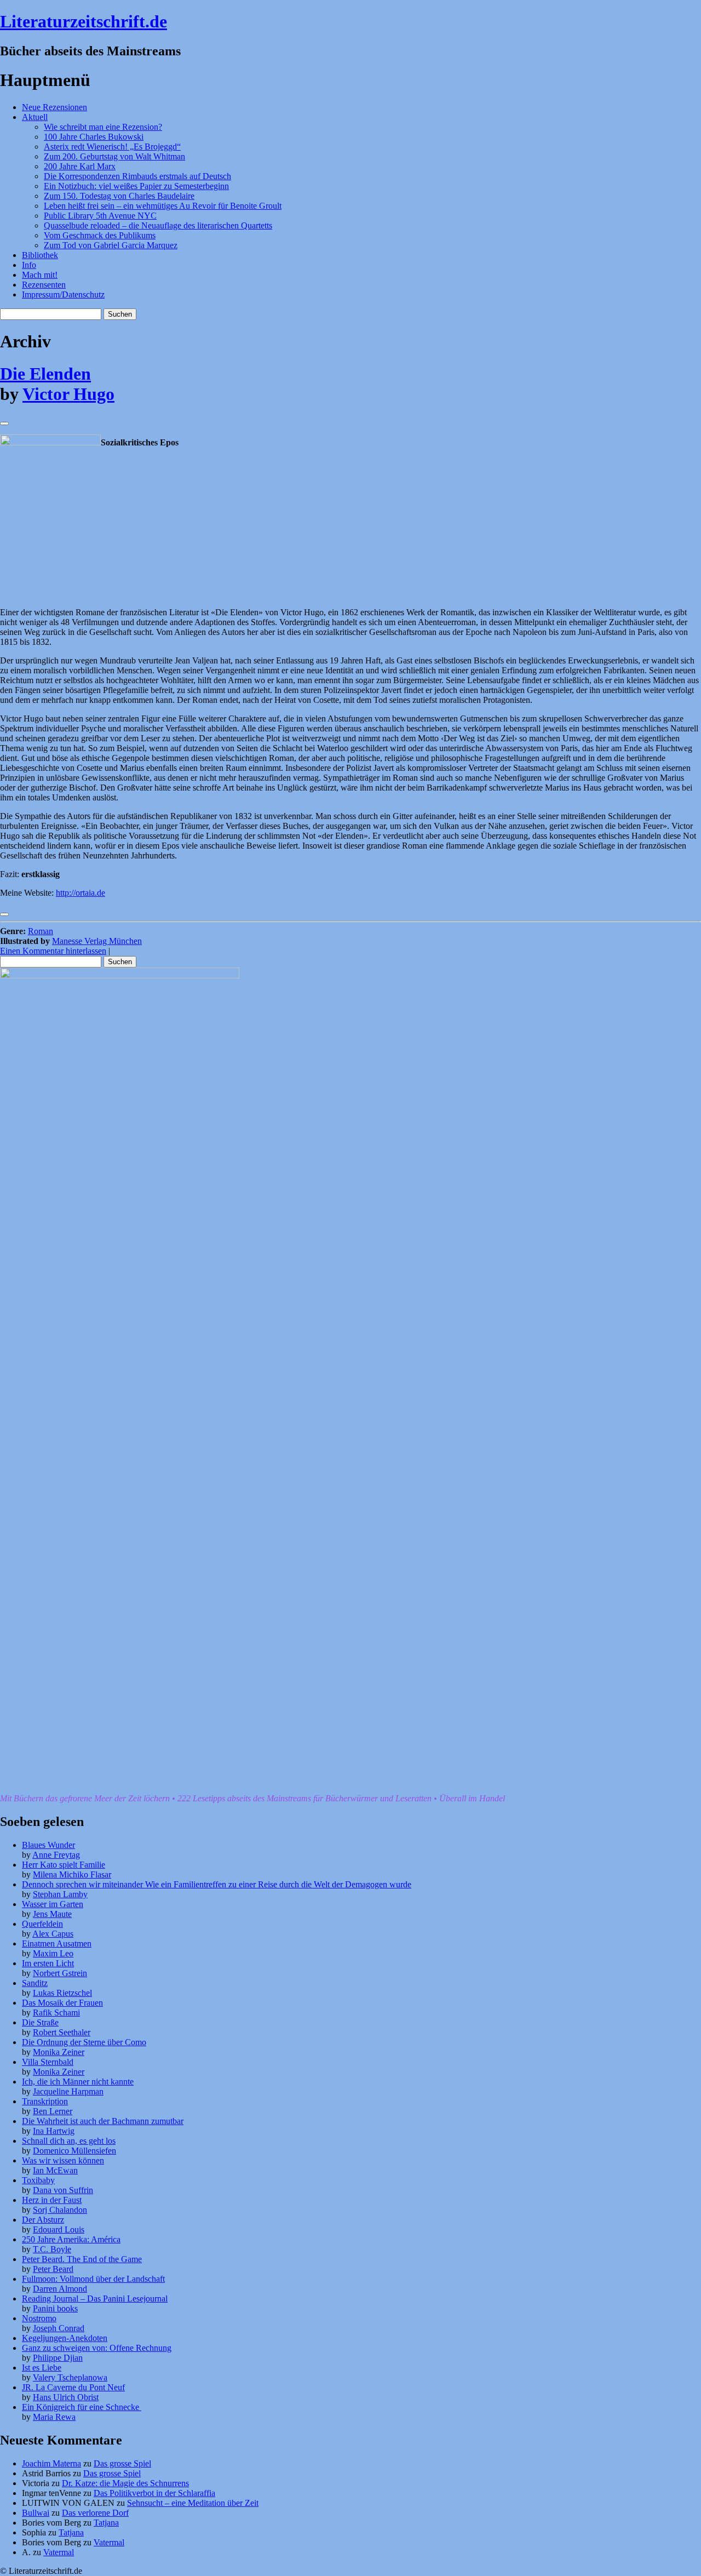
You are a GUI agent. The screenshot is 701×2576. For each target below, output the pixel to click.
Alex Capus (53, 1934)
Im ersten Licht (48, 1963)
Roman (41, 931)
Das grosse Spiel (122, 2463)
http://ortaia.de (81, 893)
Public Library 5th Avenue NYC (100, 216)
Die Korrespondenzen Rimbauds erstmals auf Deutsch (137, 176)
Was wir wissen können (63, 2160)
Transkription (45, 2101)
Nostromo (39, 2318)
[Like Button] (4, 423)
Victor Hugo (68, 394)
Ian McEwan (55, 2170)
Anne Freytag (56, 1855)
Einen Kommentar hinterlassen (53, 951)
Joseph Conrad (59, 2328)
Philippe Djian (58, 2358)
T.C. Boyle (52, 2249)
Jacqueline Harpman (68, 2091)
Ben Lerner (53, 2111)
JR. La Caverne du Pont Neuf (73, 2387)
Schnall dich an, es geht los (69, 2141)
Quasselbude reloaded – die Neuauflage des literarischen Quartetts (158, 225)
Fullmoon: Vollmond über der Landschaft (93, 2279)
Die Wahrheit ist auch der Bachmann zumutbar (103, 2121)
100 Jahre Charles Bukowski (94, 137)
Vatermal (109, 2542)
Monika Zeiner (59, 2052)
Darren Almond (60, 2289)
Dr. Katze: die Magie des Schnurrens (125, 2483)
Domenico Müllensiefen (74, 2151)
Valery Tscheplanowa (70, 2377)
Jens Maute (52, 1914)
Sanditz (35, 1983)
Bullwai (36, 2513)
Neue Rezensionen (54, 107)
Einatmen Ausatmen (57, 1944)
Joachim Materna (51, 2463)
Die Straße (40, 2022)
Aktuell (35, 117)
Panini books (55, 2308)
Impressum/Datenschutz (63, 294)
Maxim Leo (53, 1953)
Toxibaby (38, 2180)
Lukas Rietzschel (62, 1993)
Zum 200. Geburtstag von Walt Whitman (114, 156)
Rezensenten (44, 285)
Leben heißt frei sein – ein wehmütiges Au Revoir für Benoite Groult (163, 206)
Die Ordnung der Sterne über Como (84, 2042)
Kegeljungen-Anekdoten (65, 2338)
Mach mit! (40, 275)
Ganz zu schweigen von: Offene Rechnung (97, 2348)
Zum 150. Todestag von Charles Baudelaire (119, 196)
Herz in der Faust (52, 2200)
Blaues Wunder (48, 1845)
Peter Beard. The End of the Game (82, 2259)
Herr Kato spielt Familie (64, 1865)
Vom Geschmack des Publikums (100, 235)
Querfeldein (42, 1924)
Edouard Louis (59, 2229)
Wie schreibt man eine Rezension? (103, 127)
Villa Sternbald (48, 2062)
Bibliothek (40, 255)
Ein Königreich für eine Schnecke (82, 2407)
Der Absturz (43, 2220)
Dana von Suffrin (63, 2190)
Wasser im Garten (53, 1904)
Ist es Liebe (42, 2368)
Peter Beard (53, 2269)
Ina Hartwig (54, 2131)
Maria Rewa (54, 2417)
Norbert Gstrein (60, 1973)
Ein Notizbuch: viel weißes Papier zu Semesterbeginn (136, 186)
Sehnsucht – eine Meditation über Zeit (193, 2503)
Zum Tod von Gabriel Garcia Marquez (111, 245)
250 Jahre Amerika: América (71, 2239)
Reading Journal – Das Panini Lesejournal (95, 2299)
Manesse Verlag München (97, 941)
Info (29, 265)
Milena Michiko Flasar (72, 1874)
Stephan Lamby (60, 1894)
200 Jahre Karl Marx (80, 166)
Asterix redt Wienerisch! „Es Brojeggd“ (112, 147)
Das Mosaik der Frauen (62, 2003)
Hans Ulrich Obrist (66, 2397)
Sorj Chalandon (60, 2210)
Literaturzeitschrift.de (84, 21)
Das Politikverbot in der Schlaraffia (154, 2493)
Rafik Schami (56, 2013)
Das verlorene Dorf (95, 2513)
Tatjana (106, 2523)
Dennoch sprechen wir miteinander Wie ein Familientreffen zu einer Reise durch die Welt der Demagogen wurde (217, 1884)
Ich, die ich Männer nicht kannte (78, 2082)
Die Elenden (45, 374)
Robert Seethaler (62, 2032)
